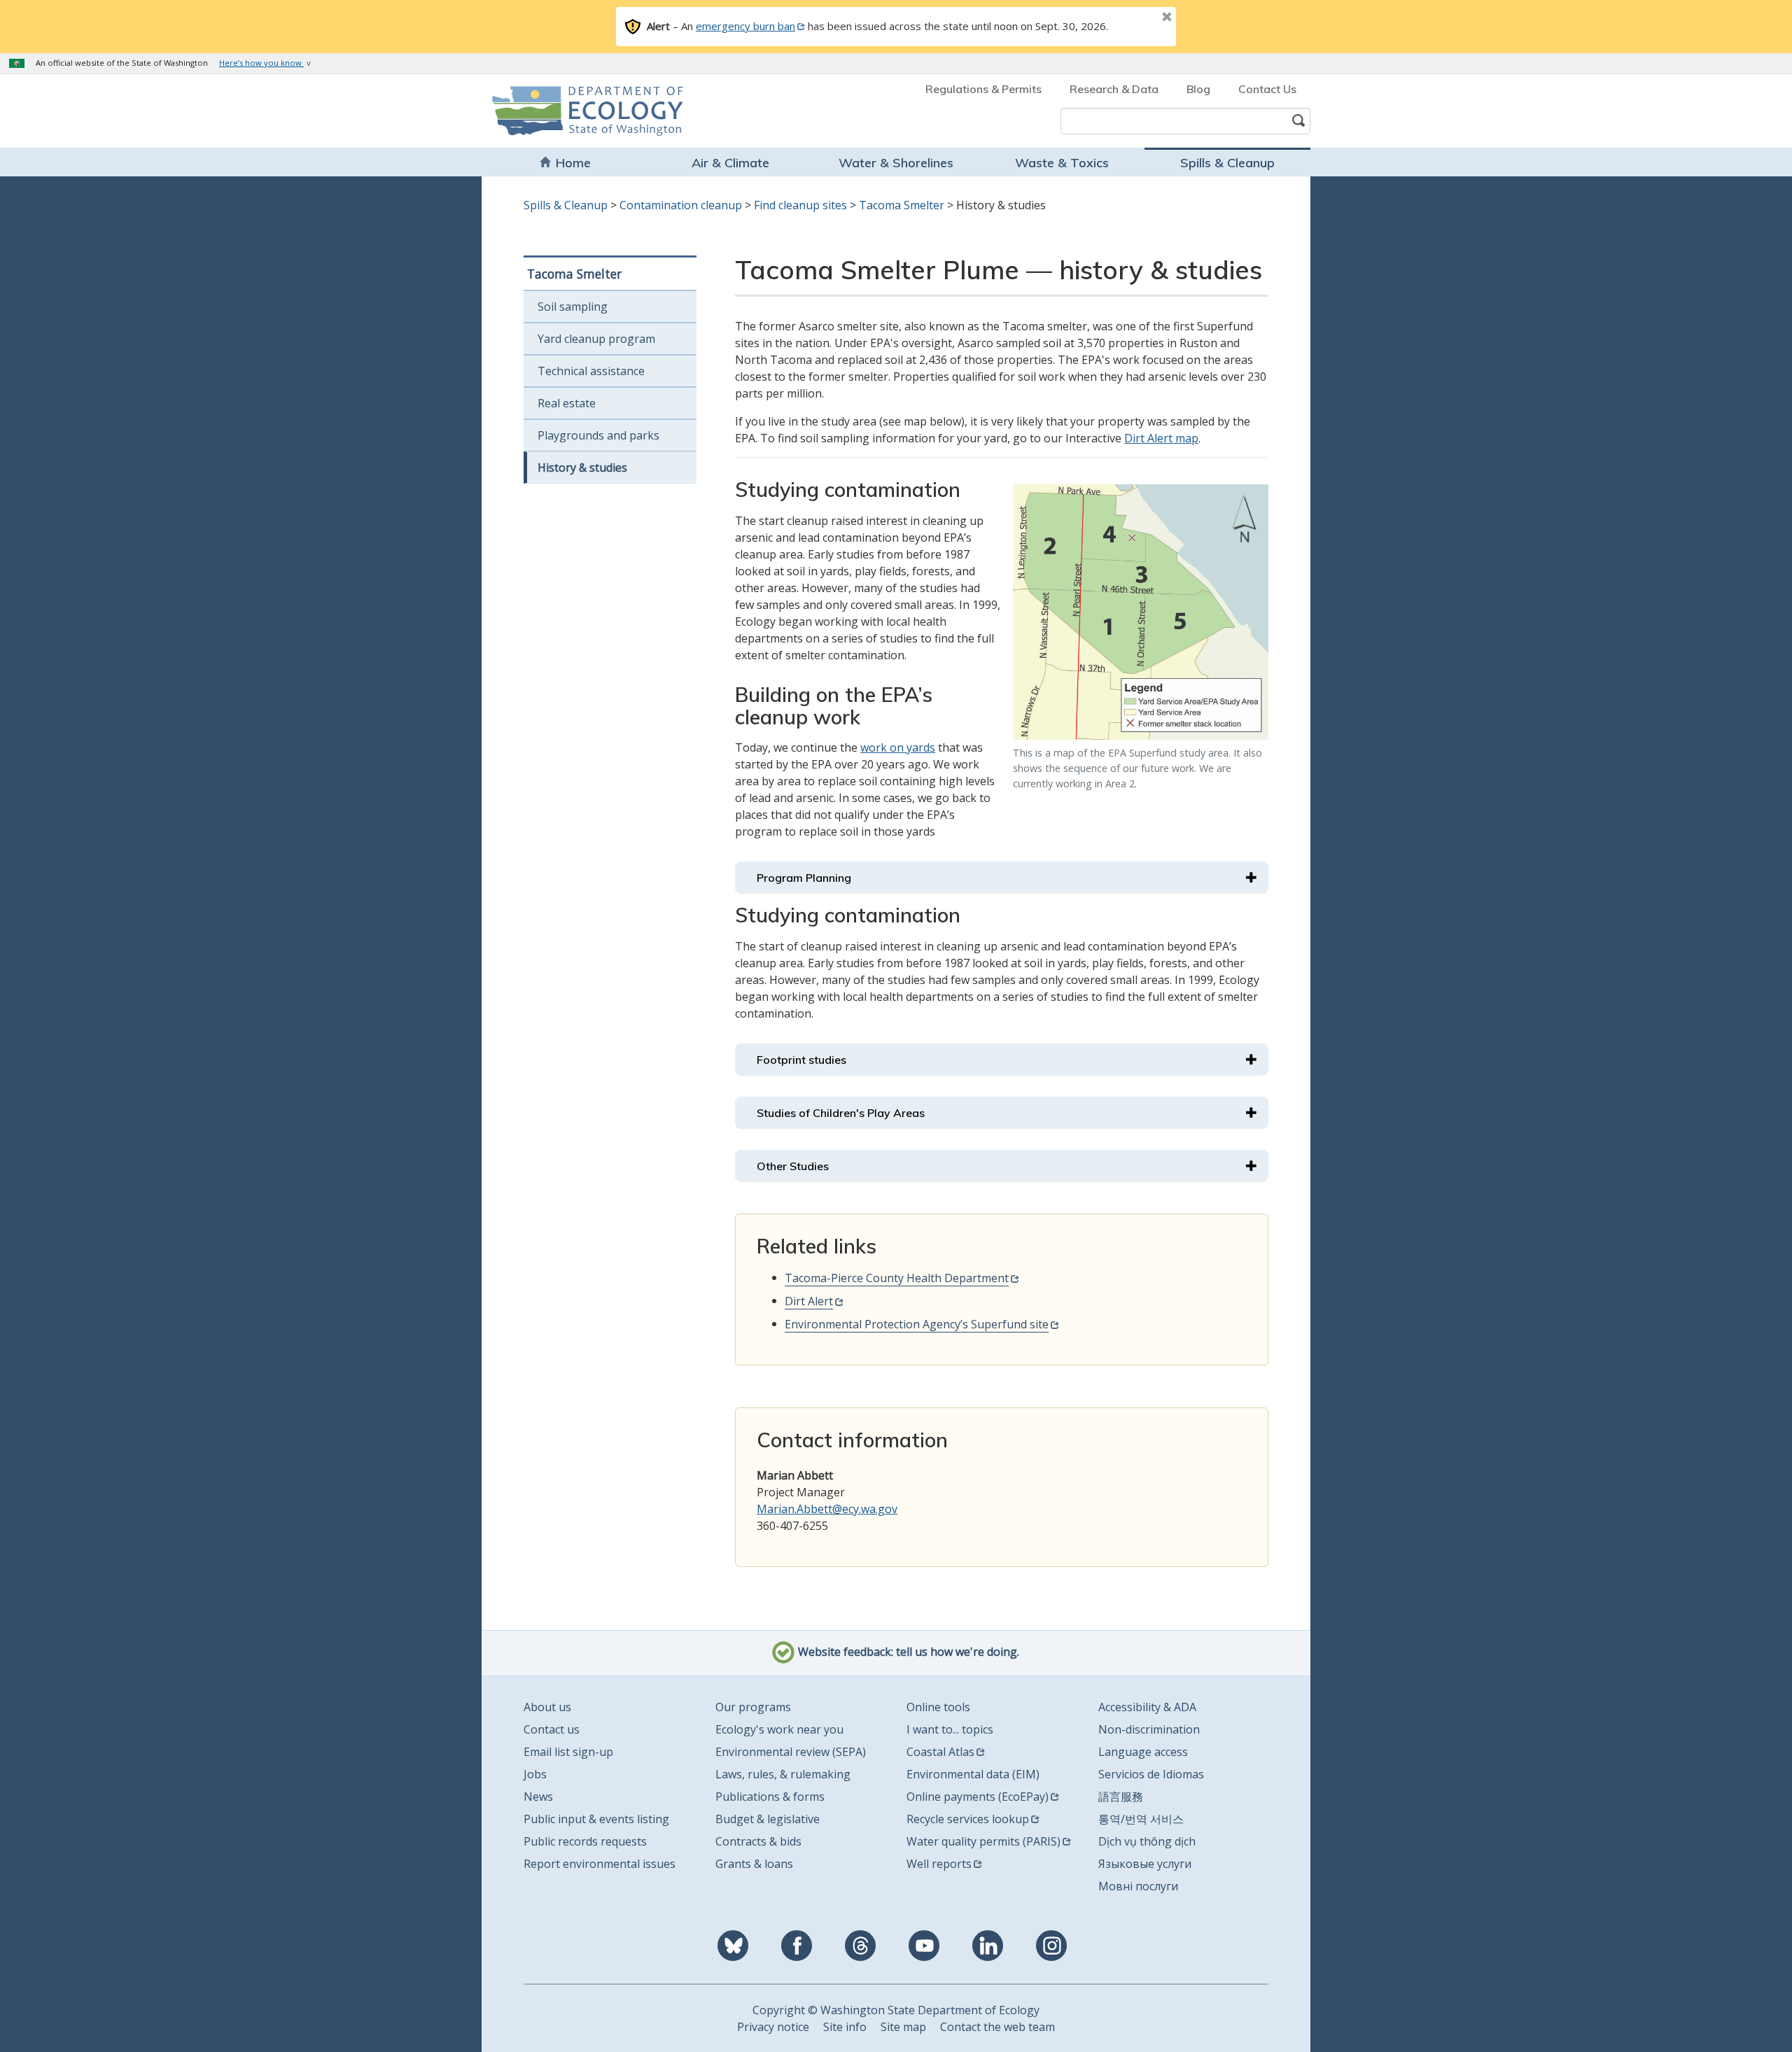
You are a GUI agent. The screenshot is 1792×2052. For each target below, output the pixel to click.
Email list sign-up (568, 1752)
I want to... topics (950, 1729)
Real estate (567, 403)
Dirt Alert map (1161, 438)
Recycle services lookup (968, 1819)
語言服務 (1121, 1797)
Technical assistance (591, 371)
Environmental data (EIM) (973, 1774)
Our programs (753, 1707)
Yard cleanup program (596, 339)
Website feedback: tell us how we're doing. (907, 1652)
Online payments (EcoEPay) (978, 1797)
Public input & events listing (596, 1819)
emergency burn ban (745, 26)
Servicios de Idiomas (1151, 1774)
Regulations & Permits (983, 89)
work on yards (898, 747)
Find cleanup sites (800, 205)
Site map (903, 2027)
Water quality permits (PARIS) (983, 1841)
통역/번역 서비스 (1141, 1819)
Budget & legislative (768, 1819)
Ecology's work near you (779, 1729)
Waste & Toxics (1062, 163)
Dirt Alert (809, 1301)
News (538, 1797)
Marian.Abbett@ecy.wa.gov (827, 1509)
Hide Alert (1135, 18)
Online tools (938, 1707)
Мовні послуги (1138, 1886)
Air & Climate (730, 163)
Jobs (535, 1774)
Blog (1198, 89)
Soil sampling (573, 307)
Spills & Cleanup (1227, 163)
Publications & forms (770, 1797)
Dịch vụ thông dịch (1147, 1841)
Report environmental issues (600, 1864)
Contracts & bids (758, 1841)
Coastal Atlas (940, 1752)
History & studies (582, 468)
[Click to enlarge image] (1141, 612)
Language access (1143, 1752)
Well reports (939, 1864)
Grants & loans (754, 1864)
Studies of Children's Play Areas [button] (841, 1113)
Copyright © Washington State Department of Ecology (896, 2010)
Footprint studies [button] (801, 1060)
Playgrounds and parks (598, 435)
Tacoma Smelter (902, 205)
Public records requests (585, 1841)
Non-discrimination (1149, 1729)
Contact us (552, 1729)
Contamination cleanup (681, 205)
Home (573, 163)
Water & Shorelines (896, 163)
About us (547, 1707)
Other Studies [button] (793, 1166)
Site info (845, 2027)
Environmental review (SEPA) (791, 1752)
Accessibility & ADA (1147, 1707)
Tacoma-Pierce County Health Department (897, 1278)
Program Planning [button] (804, 878)
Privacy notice (773, 2027)
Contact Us (1267, 89)
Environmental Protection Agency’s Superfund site (917, 1324)
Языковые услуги (1145, 1864)
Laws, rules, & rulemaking (783, 1774)
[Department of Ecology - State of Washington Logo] (572, 111)
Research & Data (1114, 89)
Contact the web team (997, 2027)
